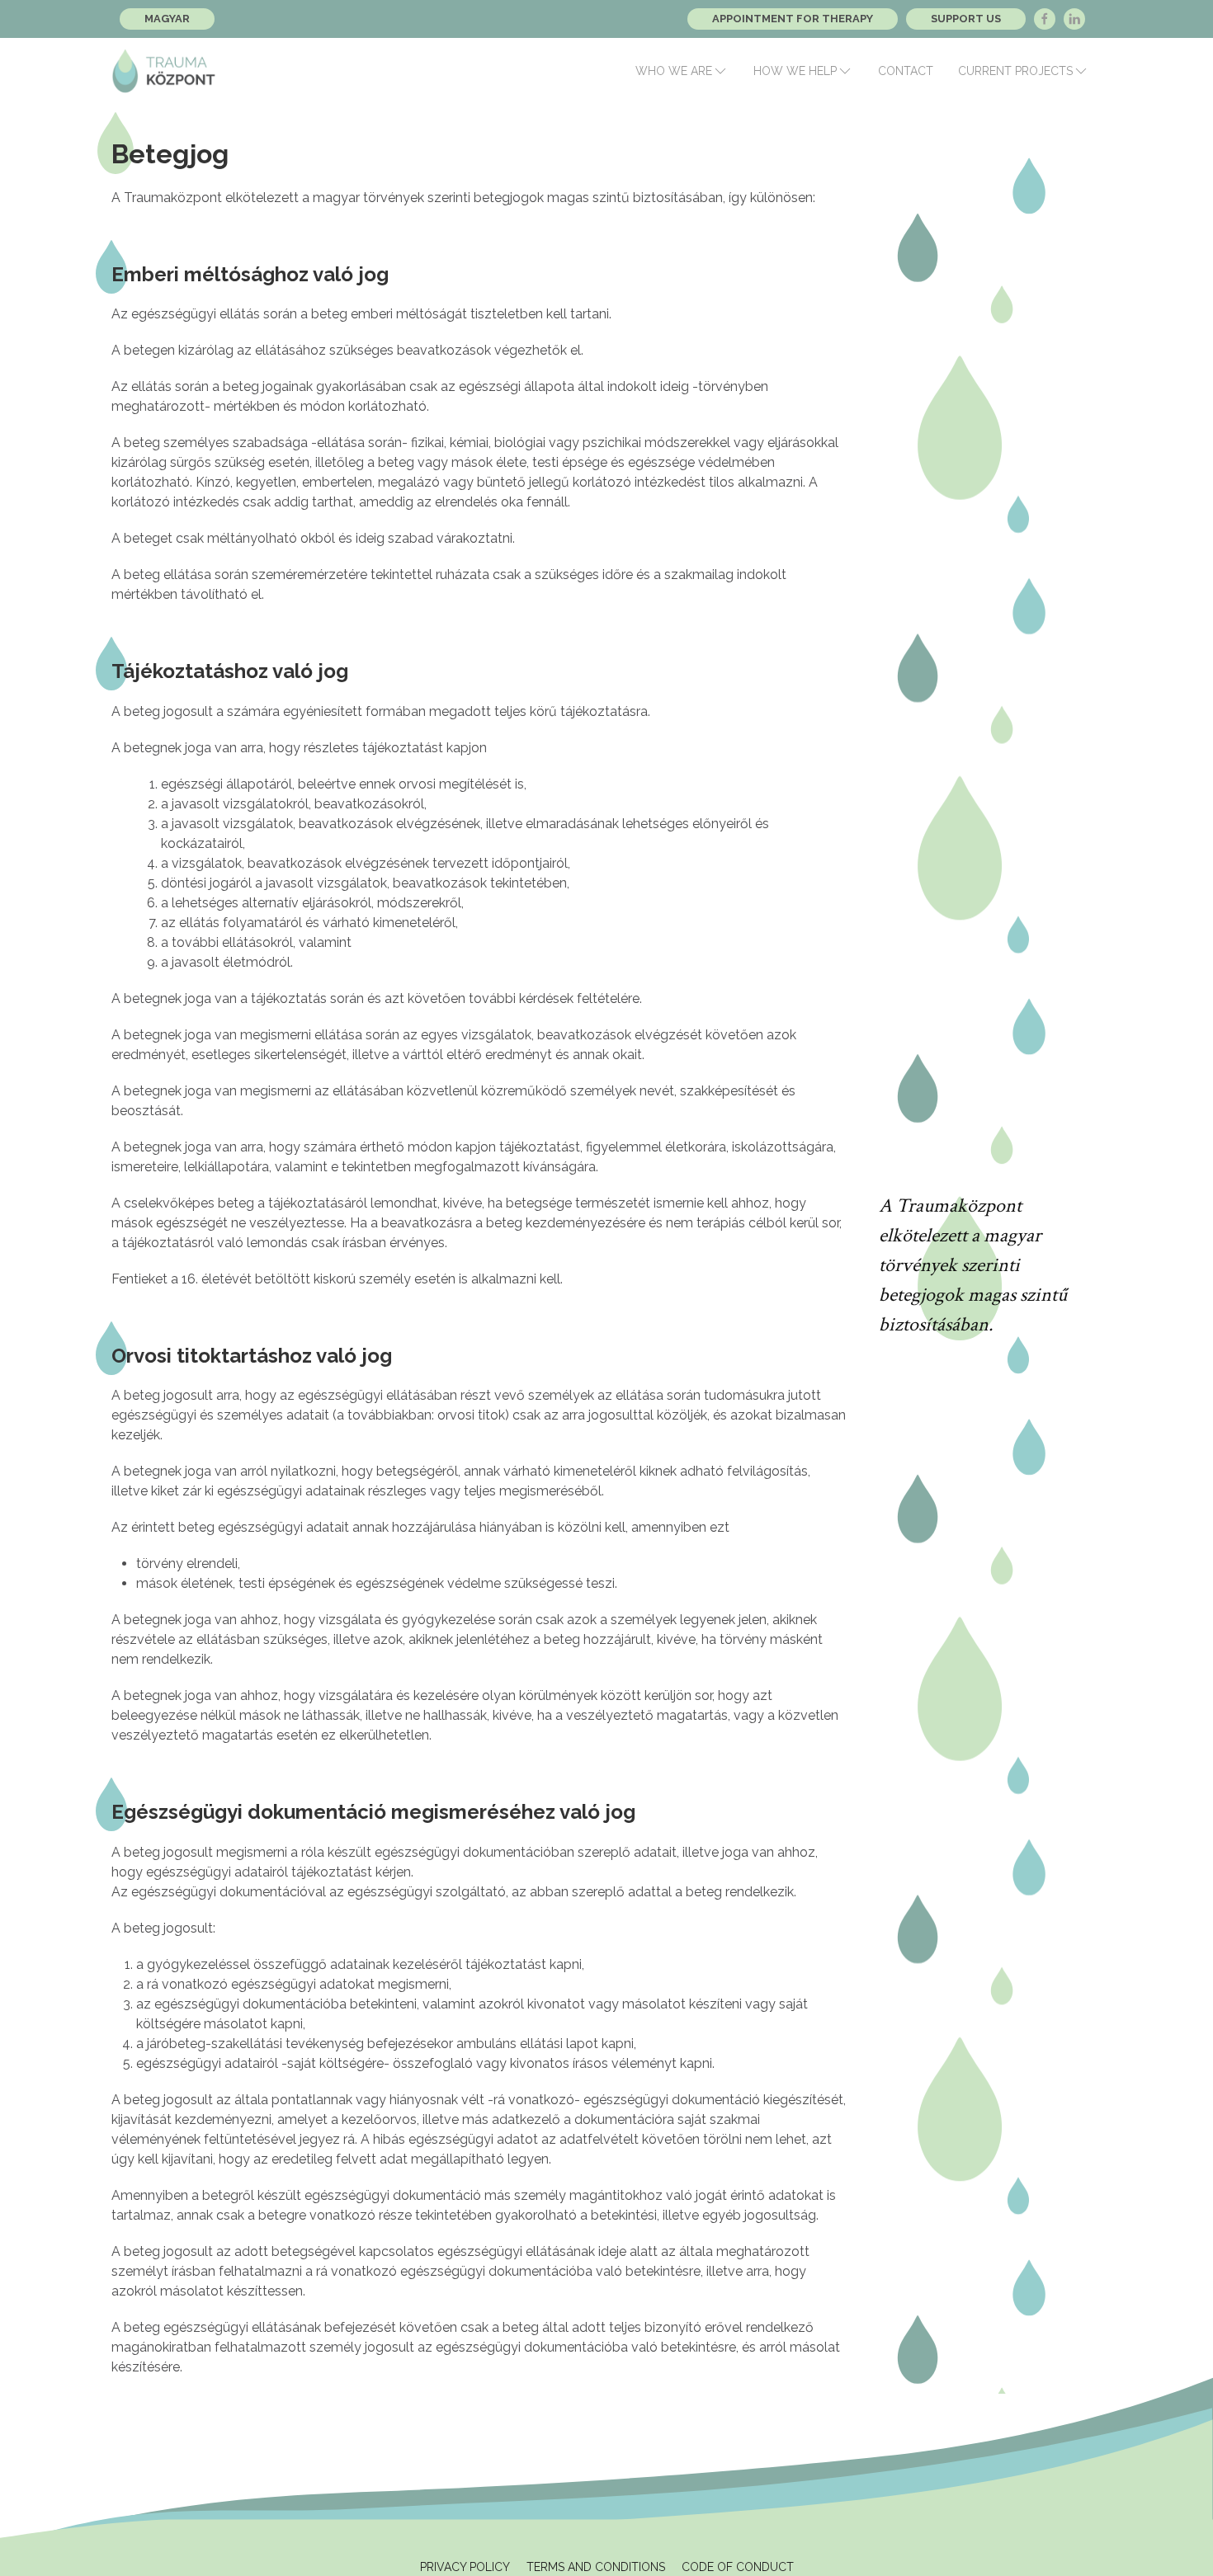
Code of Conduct (738, 2567)
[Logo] (164, 71)
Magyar (167, 19)
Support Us (966, 19)
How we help (795, 71)
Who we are (674, 71)
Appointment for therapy (793, 19)
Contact (906, 71)
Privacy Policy (465, 2567)
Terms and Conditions (596, 2567)
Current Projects (1015, 71)
